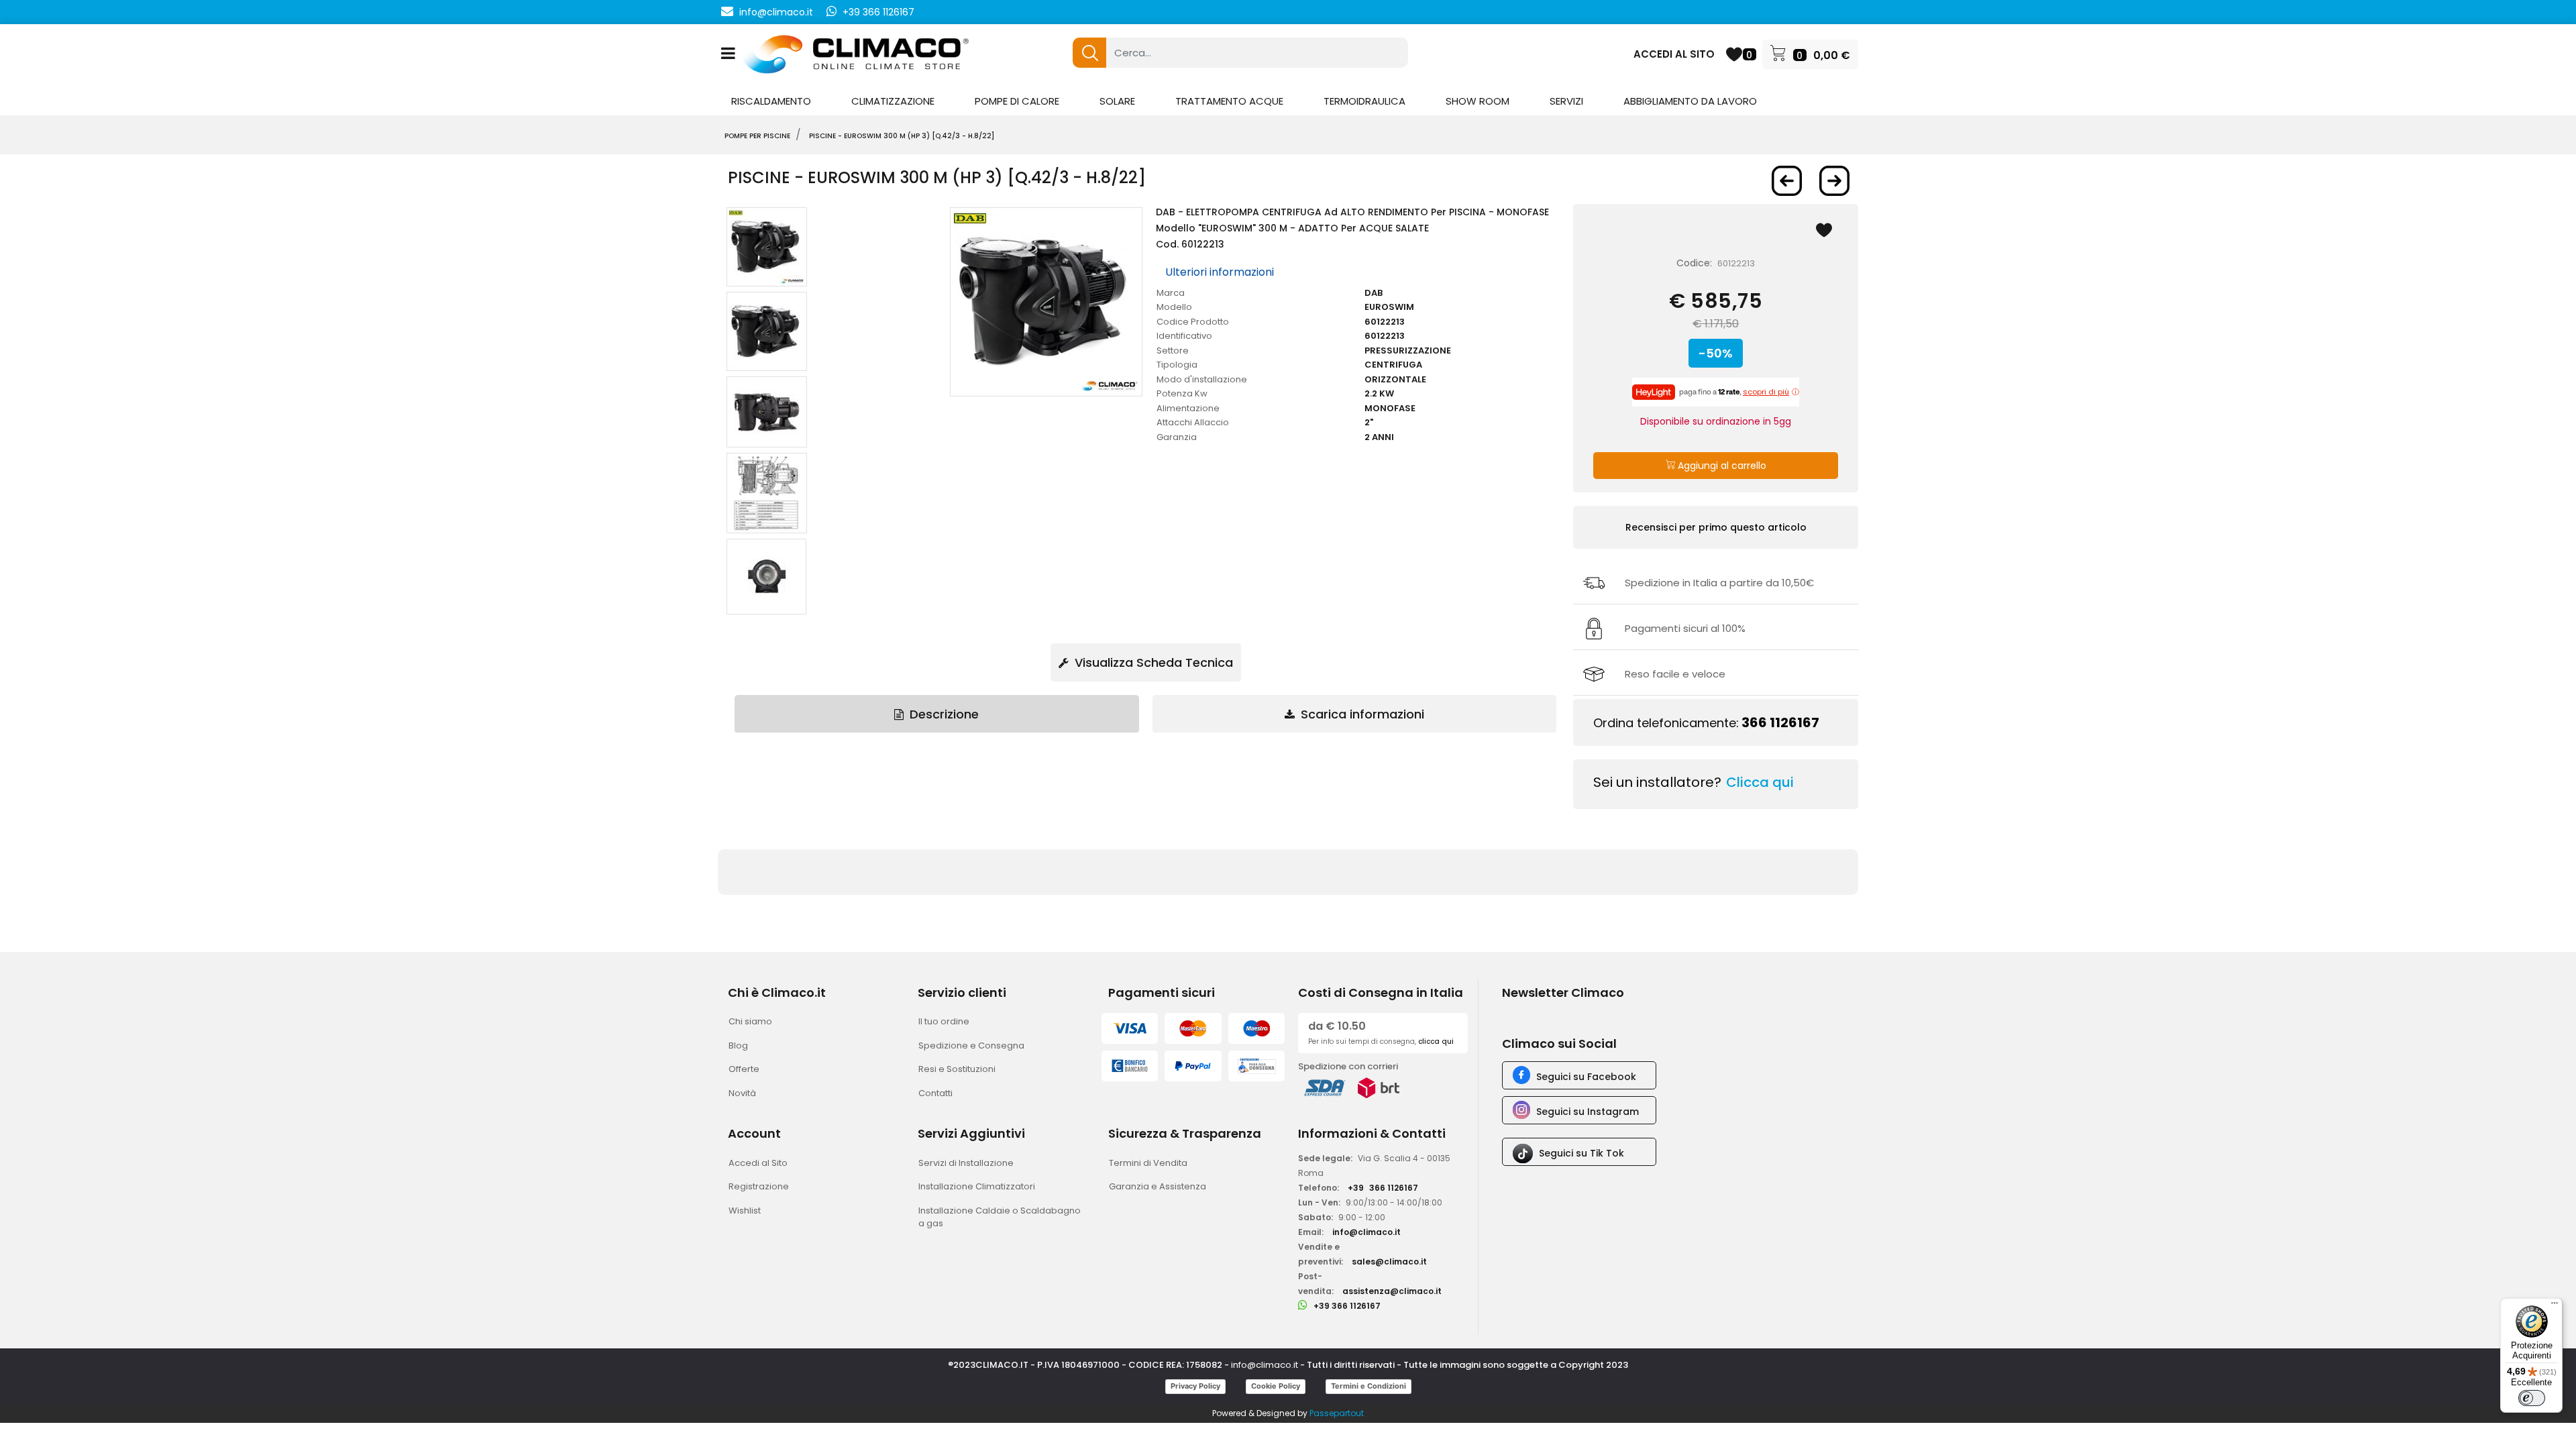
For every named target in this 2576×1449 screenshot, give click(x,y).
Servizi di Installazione (966, 1163)
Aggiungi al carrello (1721, 466)
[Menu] (2555, 1306)
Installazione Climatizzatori (977, 1186)
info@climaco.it (776, 12)
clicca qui (1436, 1041)
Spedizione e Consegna (971, 1045)
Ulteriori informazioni (1220, 272)
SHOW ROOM (1478, 101)
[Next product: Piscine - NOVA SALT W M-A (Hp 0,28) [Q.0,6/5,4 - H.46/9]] (1834, 181)
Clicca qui (1760, 782)
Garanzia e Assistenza (1158, 1186)
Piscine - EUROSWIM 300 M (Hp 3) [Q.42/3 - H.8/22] (902, 136)
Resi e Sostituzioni (957, 1069)
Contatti (935, 1093)
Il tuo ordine (944, 1021)
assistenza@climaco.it (1392, 1291)
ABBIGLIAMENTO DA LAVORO (1690, 101)
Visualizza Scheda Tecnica (1152, 662)
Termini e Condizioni (1368, 1386)
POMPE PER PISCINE (757, 136)
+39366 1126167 (1383, 1188)
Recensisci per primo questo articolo (1716, 527)
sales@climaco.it (1389, 1262)
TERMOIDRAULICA (1364, 101)
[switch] (2532, 1398)
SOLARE (1117, 101)
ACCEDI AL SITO (1674, 54)
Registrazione (759, 1186)
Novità (742, 1093)
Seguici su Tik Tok (1581, 1153)
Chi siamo (750, 1021)
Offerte (744, 1069)
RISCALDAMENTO (771, 101)
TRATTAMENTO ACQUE (1229, 101)
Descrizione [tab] (943, 714)
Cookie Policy (1276, 1386)
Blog (738, 1045)
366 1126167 (1780, 722)
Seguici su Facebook (1586, 1077)
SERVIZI (1566, 101)
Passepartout (1337, 1413)
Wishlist (745, 1211)
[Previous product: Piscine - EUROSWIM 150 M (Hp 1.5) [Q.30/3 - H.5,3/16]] (1787, 181)
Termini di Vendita (1148, 1163)
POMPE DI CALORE (1017, 101)
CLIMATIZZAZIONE (893, 101)
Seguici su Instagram (1588, 1112)
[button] (1089, 53)
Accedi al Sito (758, 1163)
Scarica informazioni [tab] (1361, 714)
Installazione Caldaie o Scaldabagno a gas (1000, 1217)
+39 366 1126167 (878, 12)
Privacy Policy (1195, 1386)
